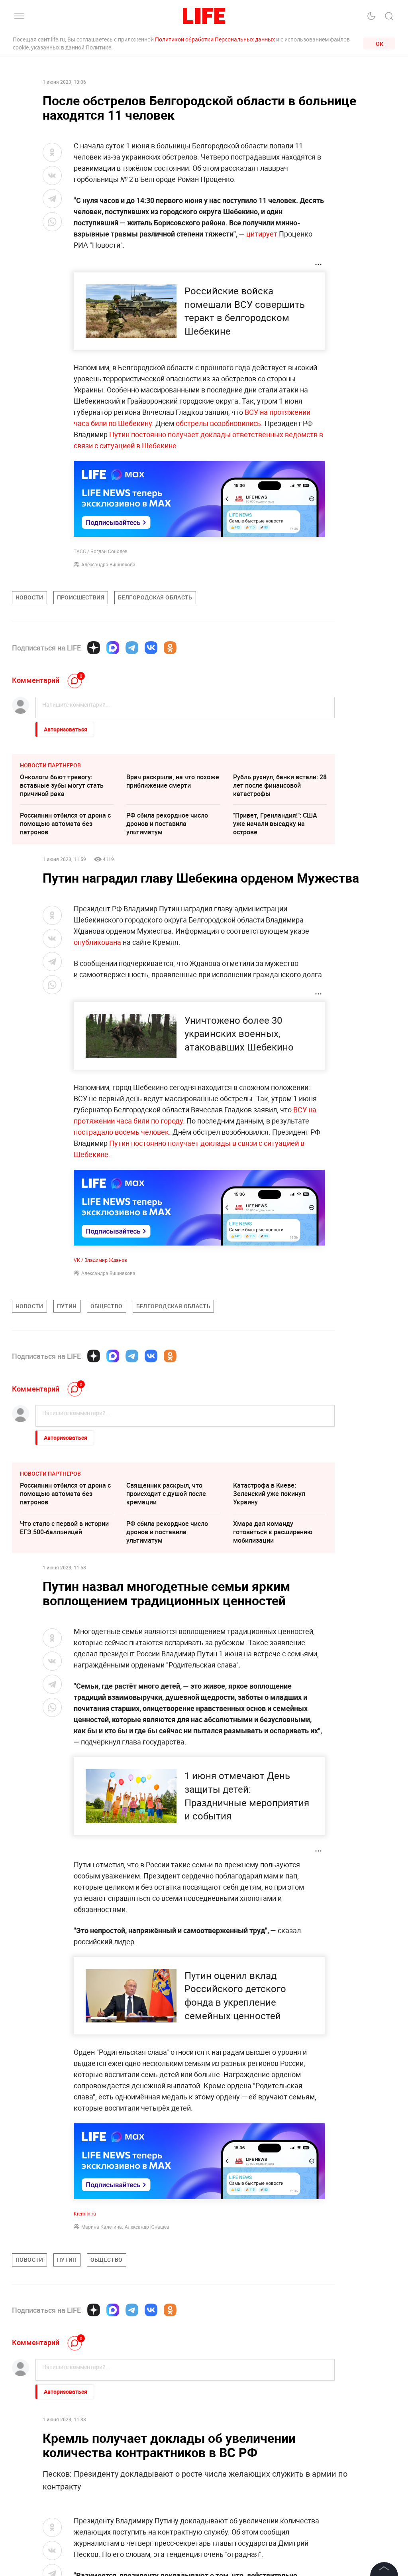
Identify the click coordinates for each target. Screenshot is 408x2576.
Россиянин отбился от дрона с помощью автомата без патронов (65, 824)
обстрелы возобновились (218, 423)
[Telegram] (132, 648)
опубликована (97, 942)
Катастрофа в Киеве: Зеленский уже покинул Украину (269, 1494)
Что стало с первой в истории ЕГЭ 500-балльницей (64, 1528)
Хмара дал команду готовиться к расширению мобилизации (273, 1532)
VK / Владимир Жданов (100, 1260)
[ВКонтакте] (151, 648)
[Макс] (113, 648)
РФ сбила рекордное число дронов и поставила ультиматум (167, 824)
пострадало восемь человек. (122, 1132)
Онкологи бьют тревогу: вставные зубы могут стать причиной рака (62, 785)
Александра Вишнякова (108, 564)
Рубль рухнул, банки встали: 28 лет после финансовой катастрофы (280, 785)
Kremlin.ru (85, 2213)
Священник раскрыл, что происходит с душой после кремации (166, 1494)
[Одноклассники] (170, 648)
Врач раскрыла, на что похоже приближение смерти (173, 781)
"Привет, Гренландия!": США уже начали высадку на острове (275, 824)
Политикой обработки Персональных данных (215, 39)
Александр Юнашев (147, 2227)
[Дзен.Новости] (94, 648)
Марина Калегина (102, 2227)
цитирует (262, 234)
